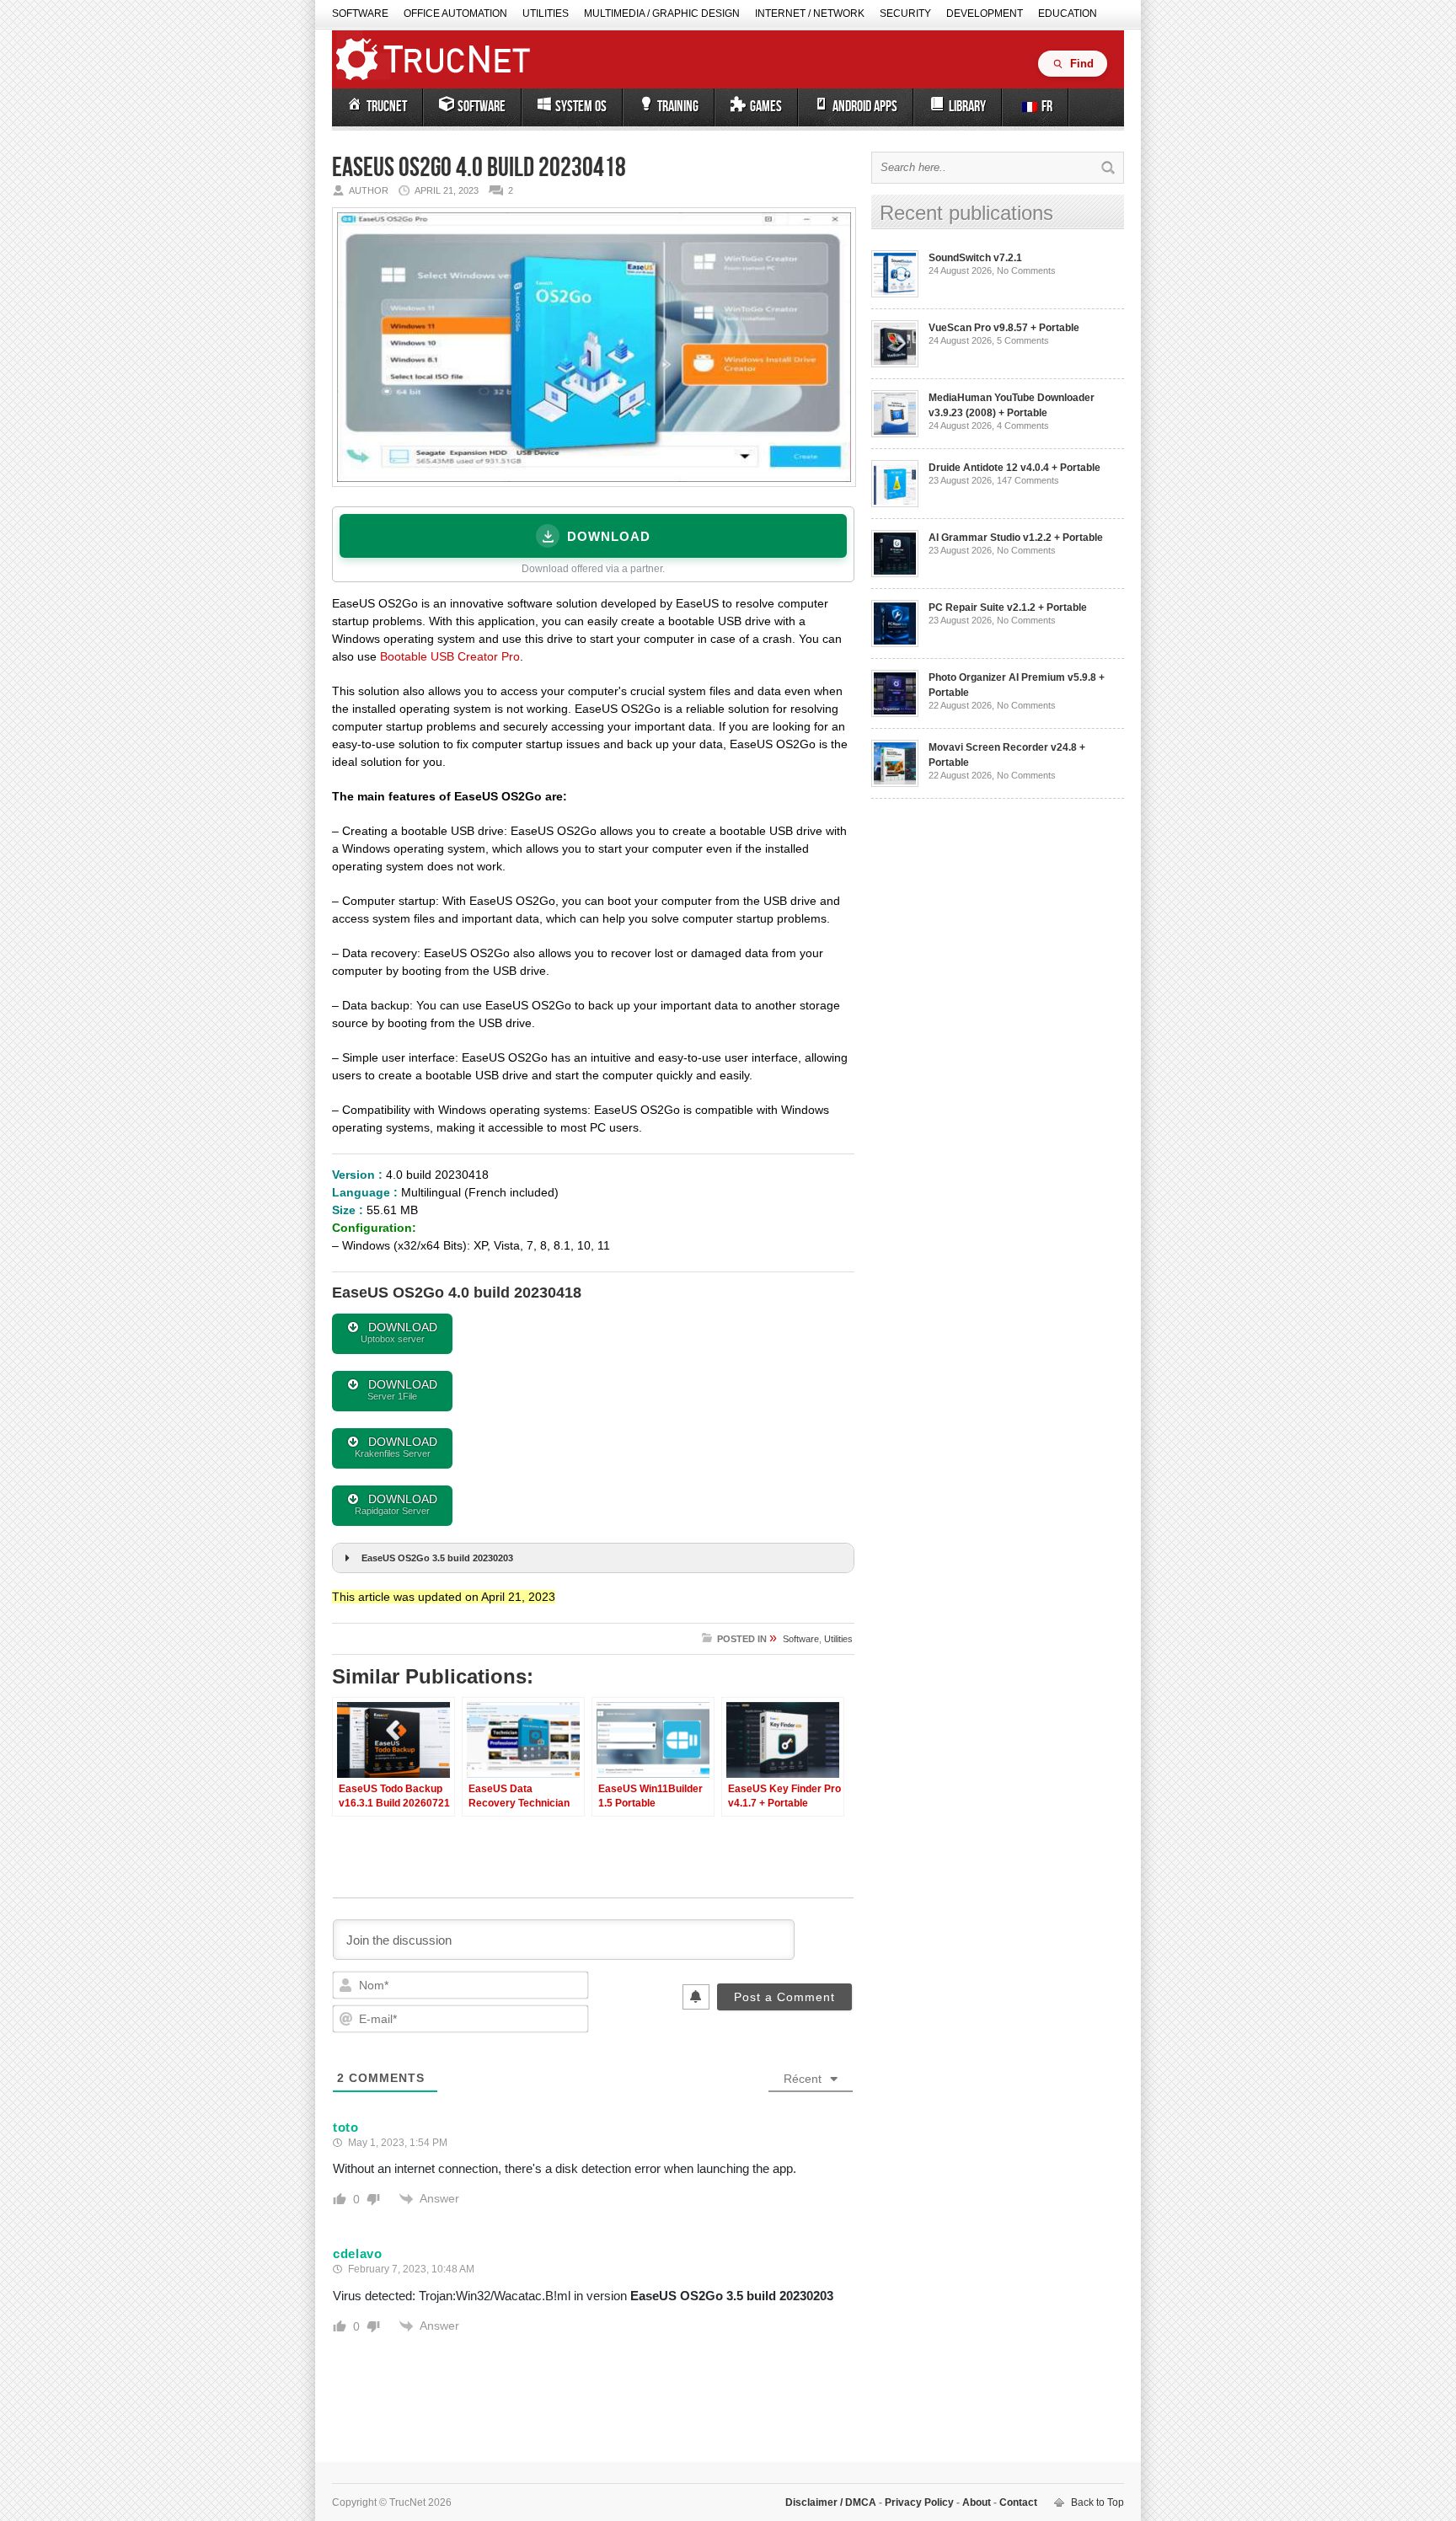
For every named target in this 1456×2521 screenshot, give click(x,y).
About (977, 2502)
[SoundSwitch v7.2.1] (895, 294)
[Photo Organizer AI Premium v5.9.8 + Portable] (895, 714)
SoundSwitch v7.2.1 (975, 258)
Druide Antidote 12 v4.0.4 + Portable (1014, 468)
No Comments (1026, 270)
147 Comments (1028, 480)
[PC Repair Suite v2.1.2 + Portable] (895, 644)
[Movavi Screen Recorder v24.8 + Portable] (895, 784)
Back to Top (1097, 2502)
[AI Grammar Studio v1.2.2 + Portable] (895, 574)
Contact (1017, 2502)
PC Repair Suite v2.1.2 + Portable (1008, 608)
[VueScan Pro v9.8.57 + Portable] (895, 364)
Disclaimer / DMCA (832, 2502)
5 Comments (1023, 340)
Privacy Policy (919, 2502)
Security (905, 13)
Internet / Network (810, 13)
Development (985, 13)
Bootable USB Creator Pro (450, 656)
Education (1068, 13)
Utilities (546, 13)
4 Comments (1023, 426)
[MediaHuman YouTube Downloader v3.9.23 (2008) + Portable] (895, 434)
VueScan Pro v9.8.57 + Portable (1004, 328)
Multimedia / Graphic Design (662, 13)
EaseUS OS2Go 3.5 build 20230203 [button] (437, 1558)
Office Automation (455, 13)
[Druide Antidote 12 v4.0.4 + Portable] (895, 504)
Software (360, 13)
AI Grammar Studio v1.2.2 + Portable (1016, 538)
